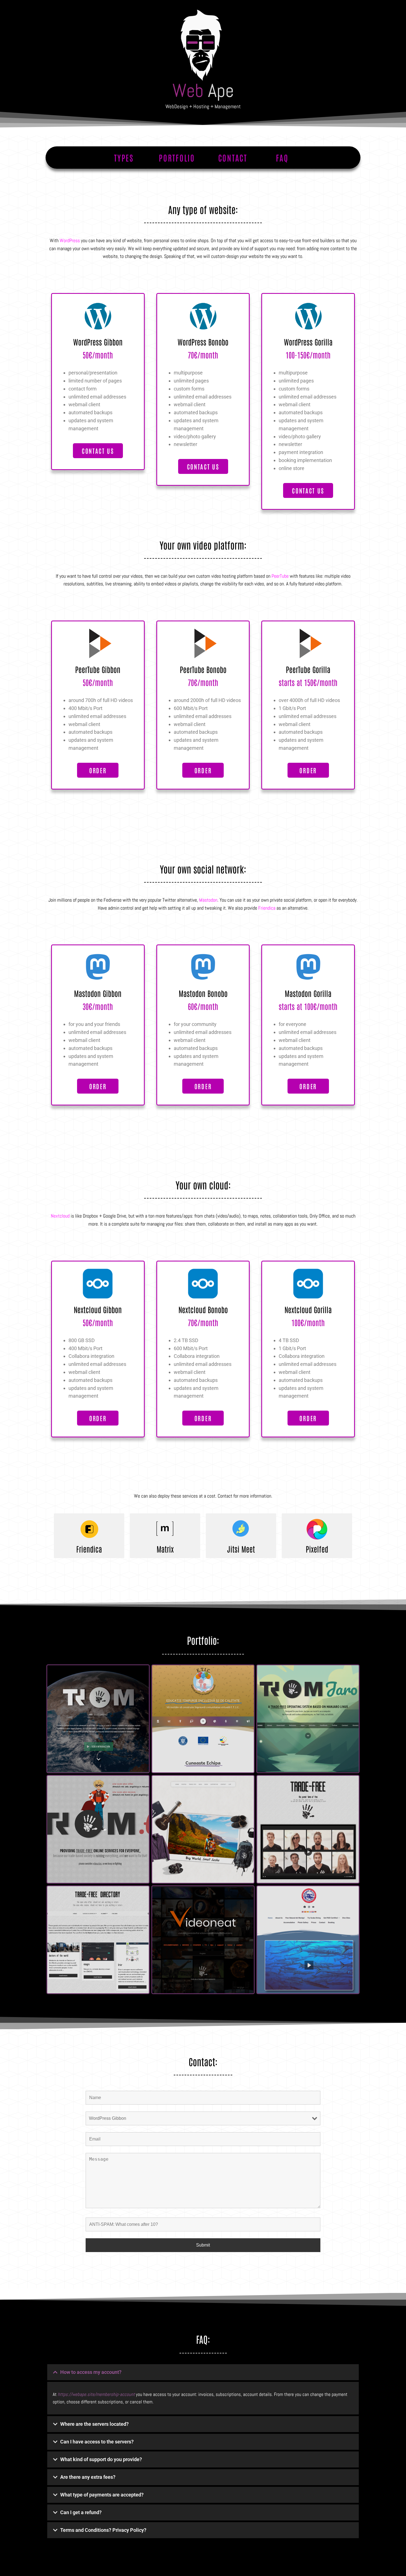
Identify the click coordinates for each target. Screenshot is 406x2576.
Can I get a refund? (81, 2512)
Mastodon (208, 900)
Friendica (267, 908)
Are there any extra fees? (88, 2477)
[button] (203, 2372)
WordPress (70, 240)
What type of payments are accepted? (102, 2495)
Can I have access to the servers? (97, 2442)
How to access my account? (91, 2372)
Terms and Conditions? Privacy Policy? (103, 2530)
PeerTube (280, 576)
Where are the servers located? (94, 2424)
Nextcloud (60, 1216)
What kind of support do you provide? (101, 2459)
